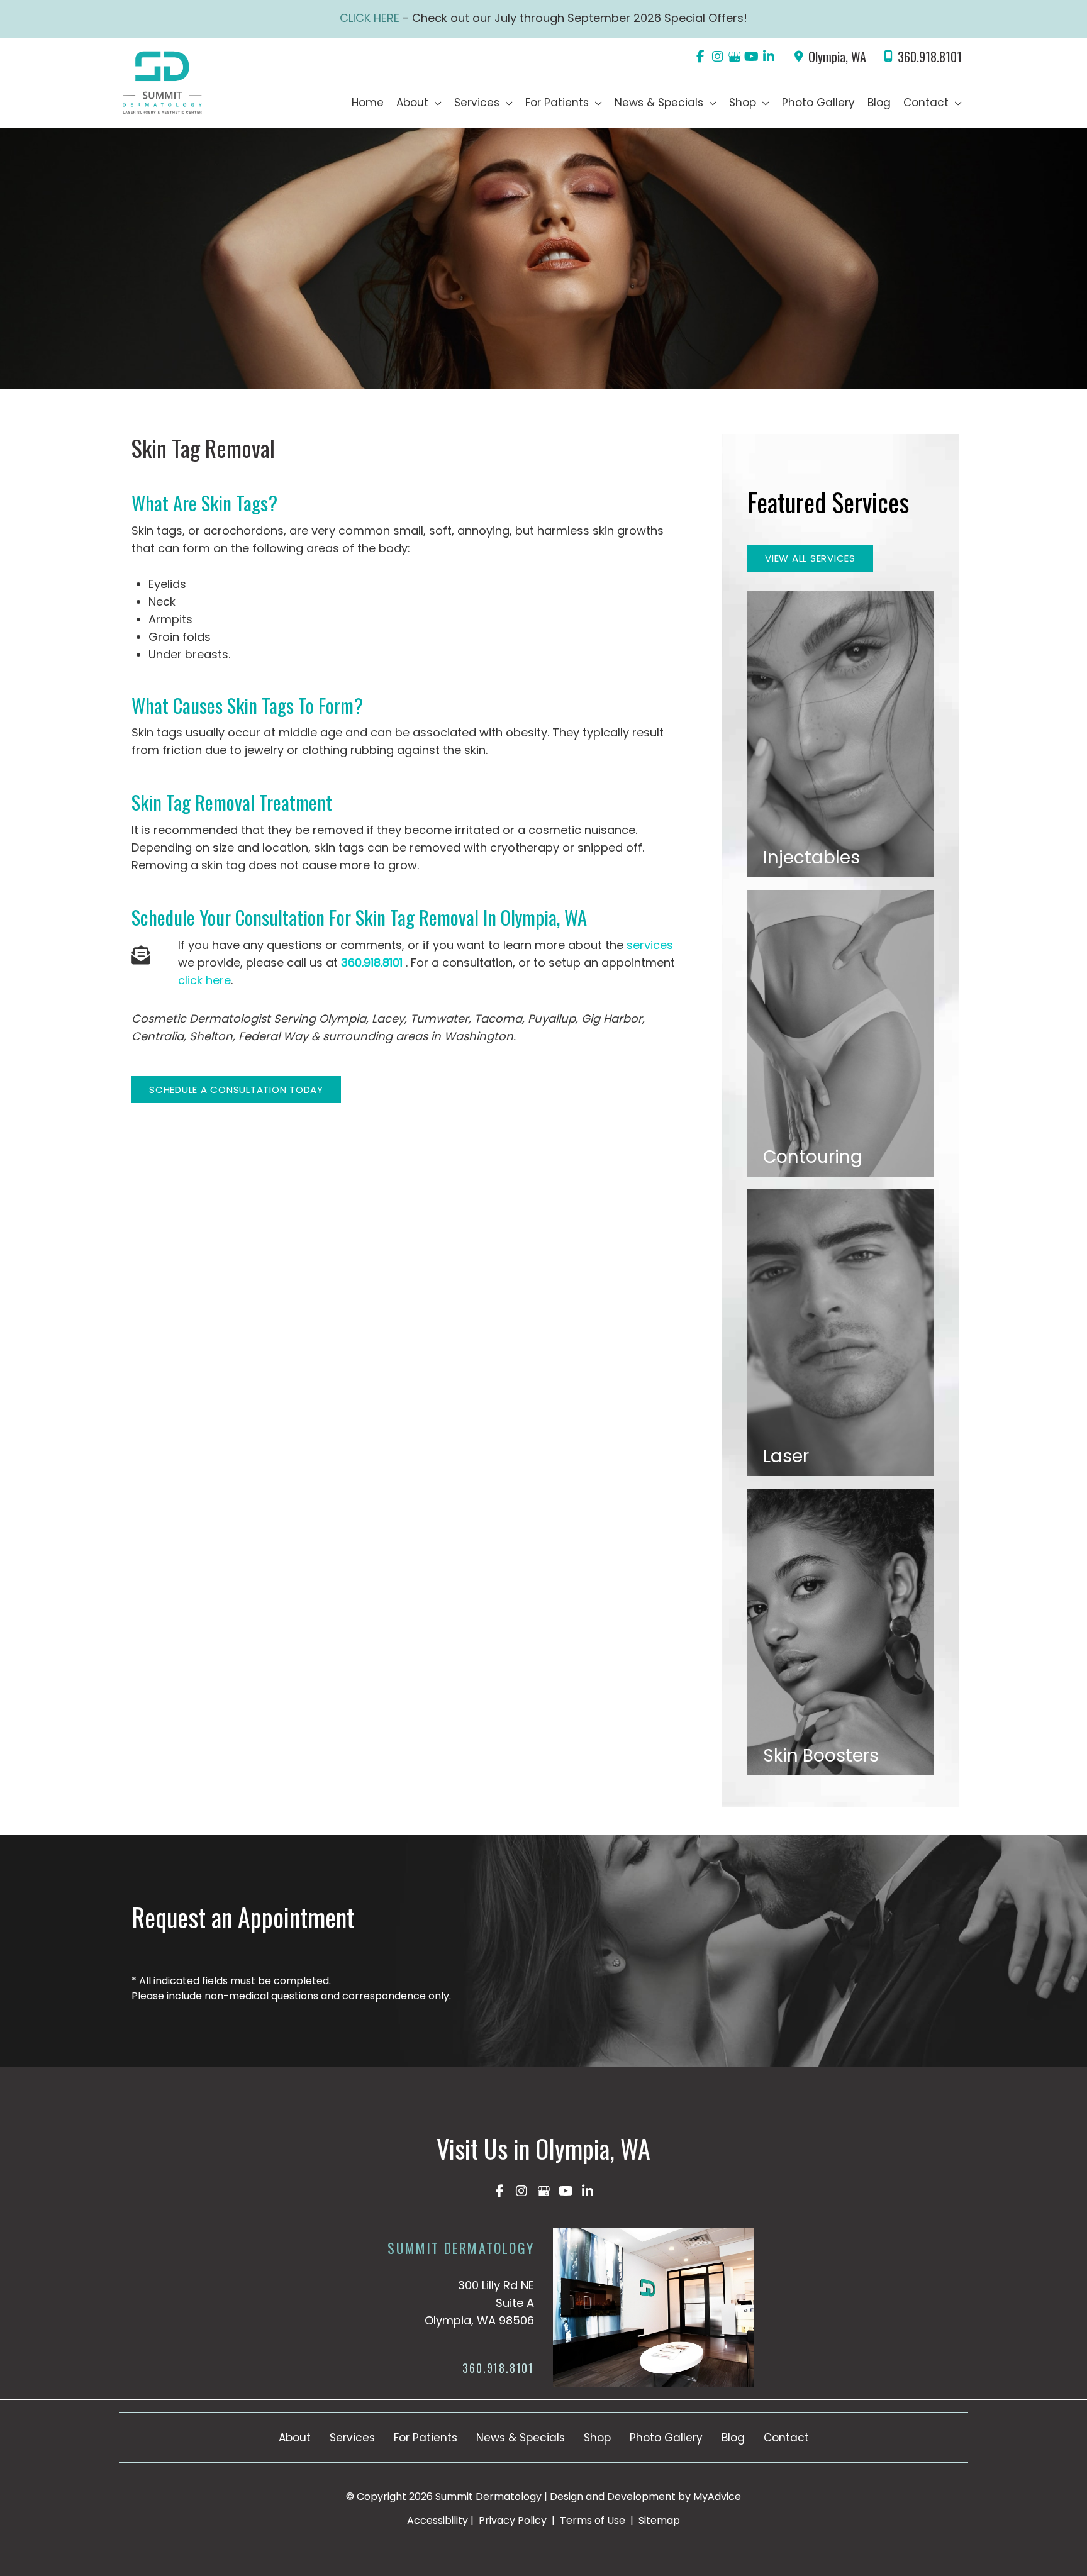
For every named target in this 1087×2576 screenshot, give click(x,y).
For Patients (426, 2438)
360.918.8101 (930, 57)
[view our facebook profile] (700, 57)
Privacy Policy (513, 2520)
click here (204, 980)
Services (352, 2438)
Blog (733, 2438)
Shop (597, 2438)
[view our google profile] (734, 57)
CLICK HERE (371, 18)
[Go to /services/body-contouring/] (840, 1033)
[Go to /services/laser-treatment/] (840, 1333)
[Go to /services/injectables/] (840, 734)
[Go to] (432, 2372)
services (650, 945)
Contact (786, 2438)
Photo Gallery (666, 2438)
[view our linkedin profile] (768, 57)
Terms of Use (593, 2520)
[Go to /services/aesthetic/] (840, 1632)
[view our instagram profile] (717, 57)
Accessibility (438, 2520)
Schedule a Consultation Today (236, 1090)
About (295, 2438)
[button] (236, 1089)
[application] (435, 103)
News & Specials (521, 2438)
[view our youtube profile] (751, 57)
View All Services (810, 558)
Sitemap (658, 2520)
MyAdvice (717, 2496)
